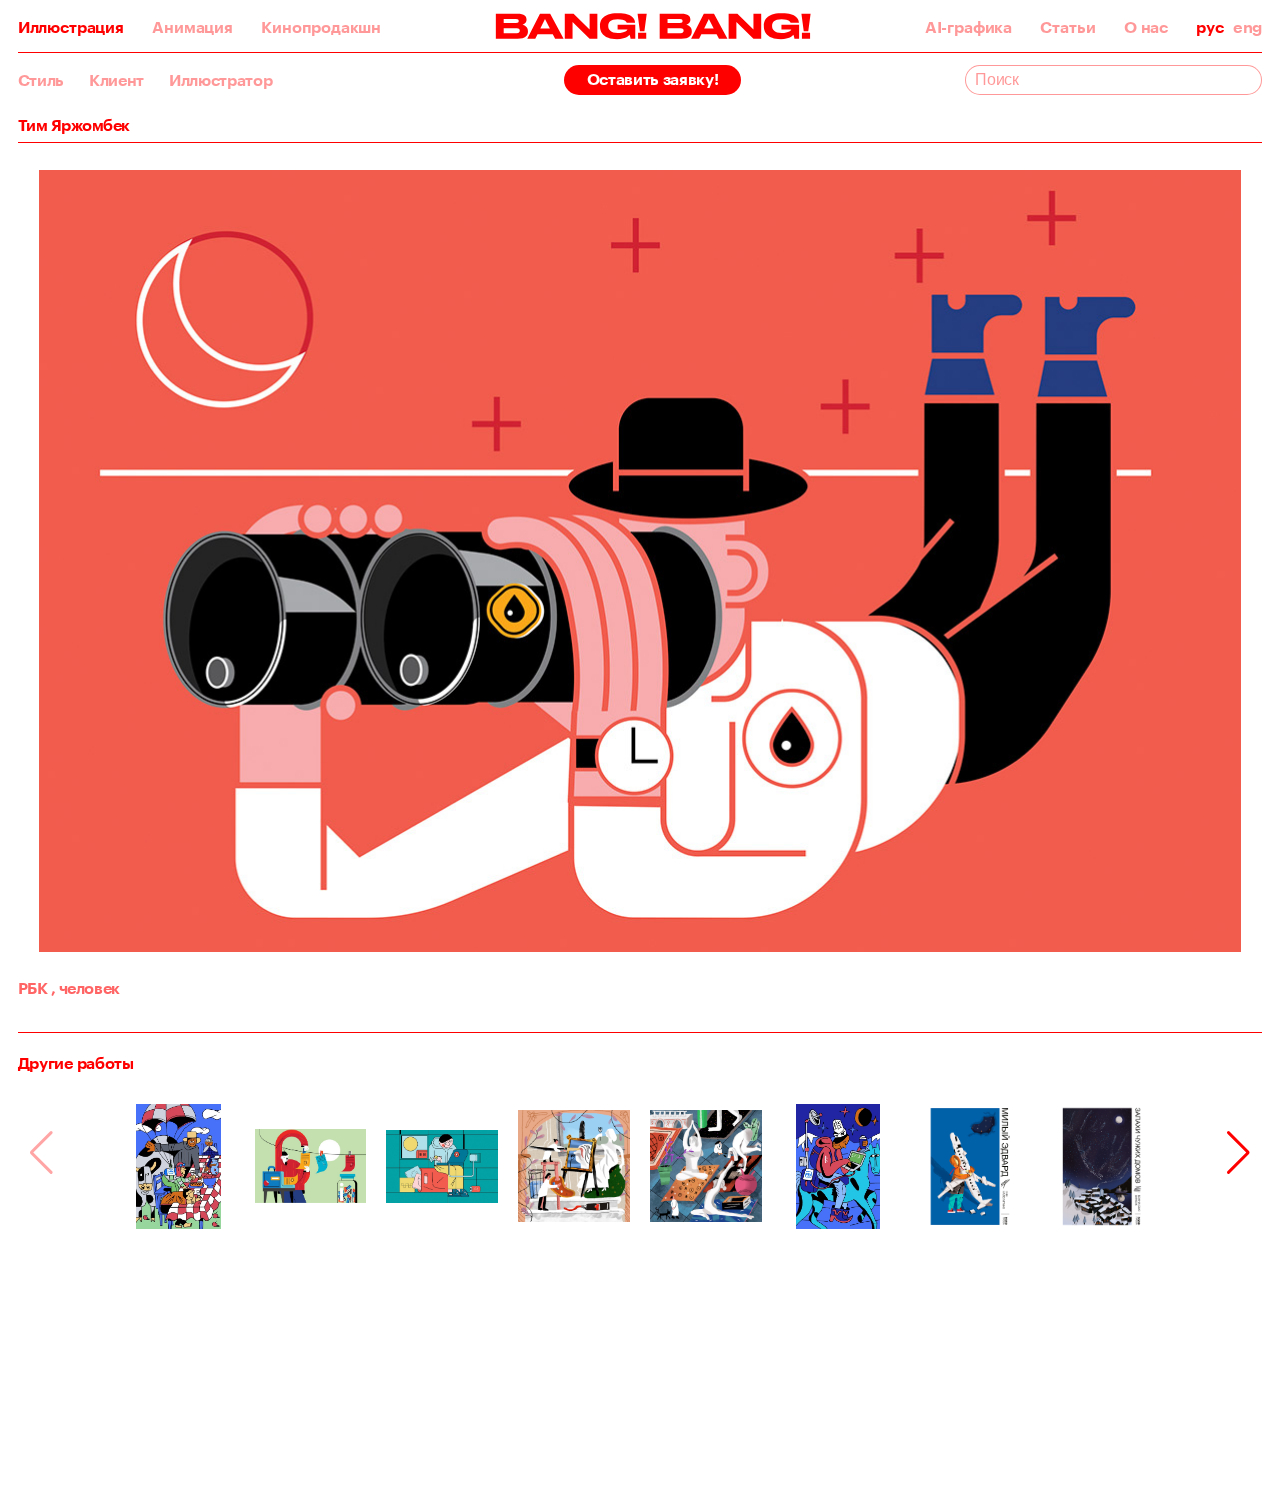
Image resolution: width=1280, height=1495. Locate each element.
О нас (1146, 27)
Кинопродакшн (321, 27)
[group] (179, 1166)
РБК (33, 987)
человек (85, 987)
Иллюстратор (220, 80)
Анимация (192, 27)
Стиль (41, 80)
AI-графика (968, 27)
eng (1247, 27)
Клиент (116, 80)
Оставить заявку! (653, 78)
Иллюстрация (71, 27)
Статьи (1067, 27)
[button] (1238, 1153)
